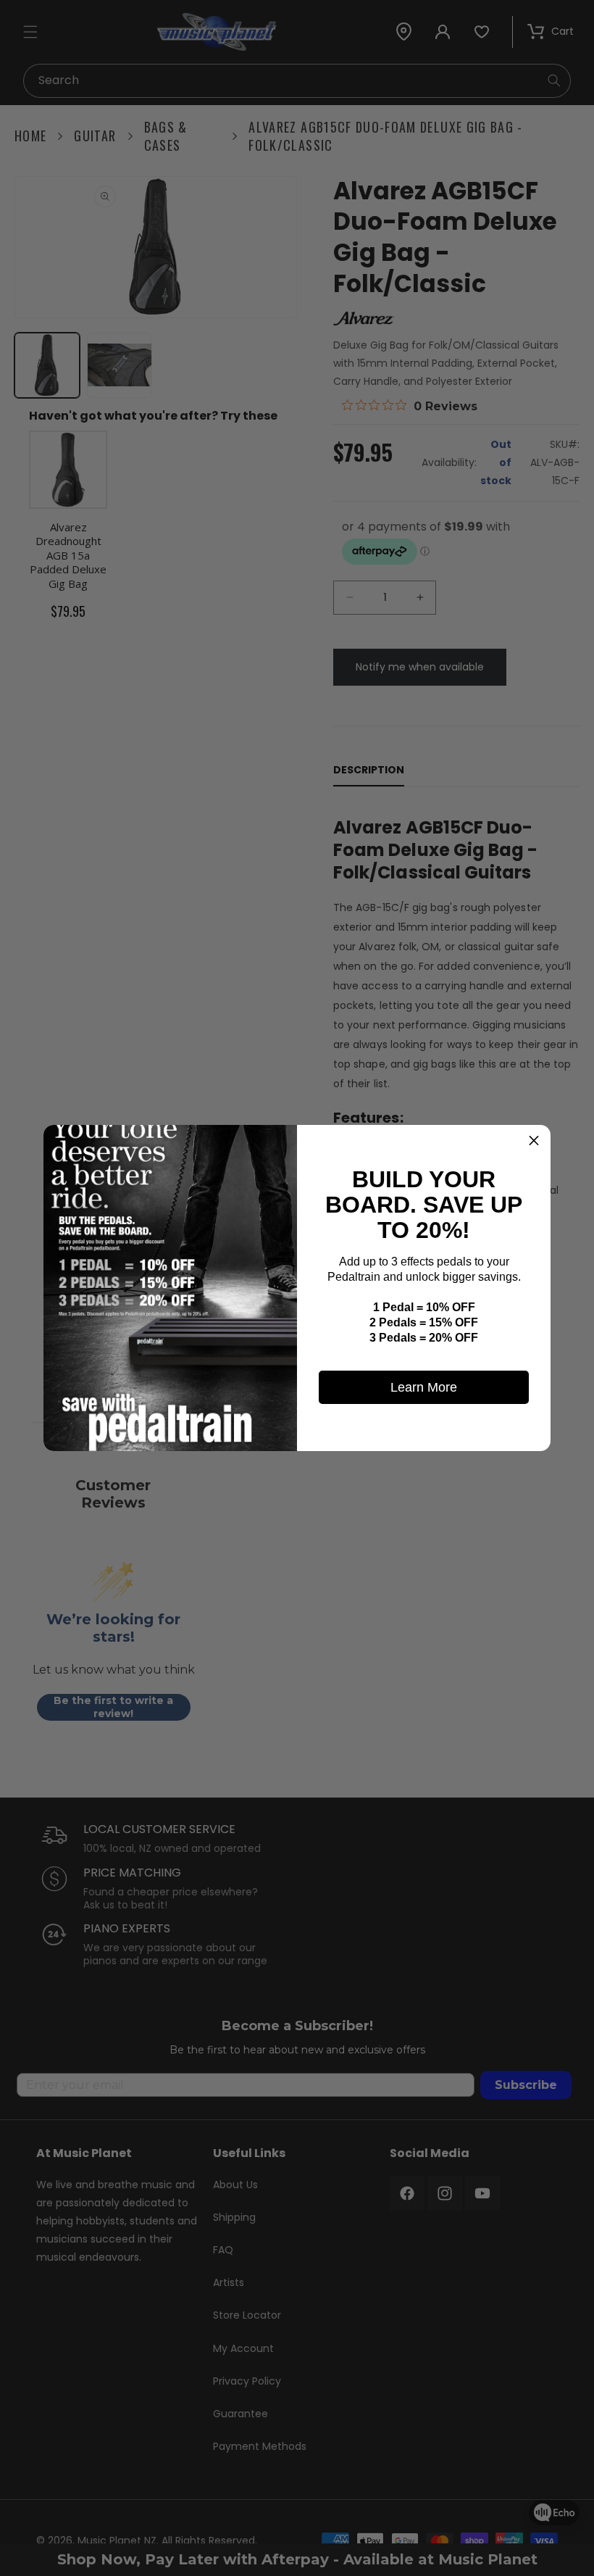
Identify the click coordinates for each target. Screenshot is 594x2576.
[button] (534, 1142)
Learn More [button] (424, 1387)
